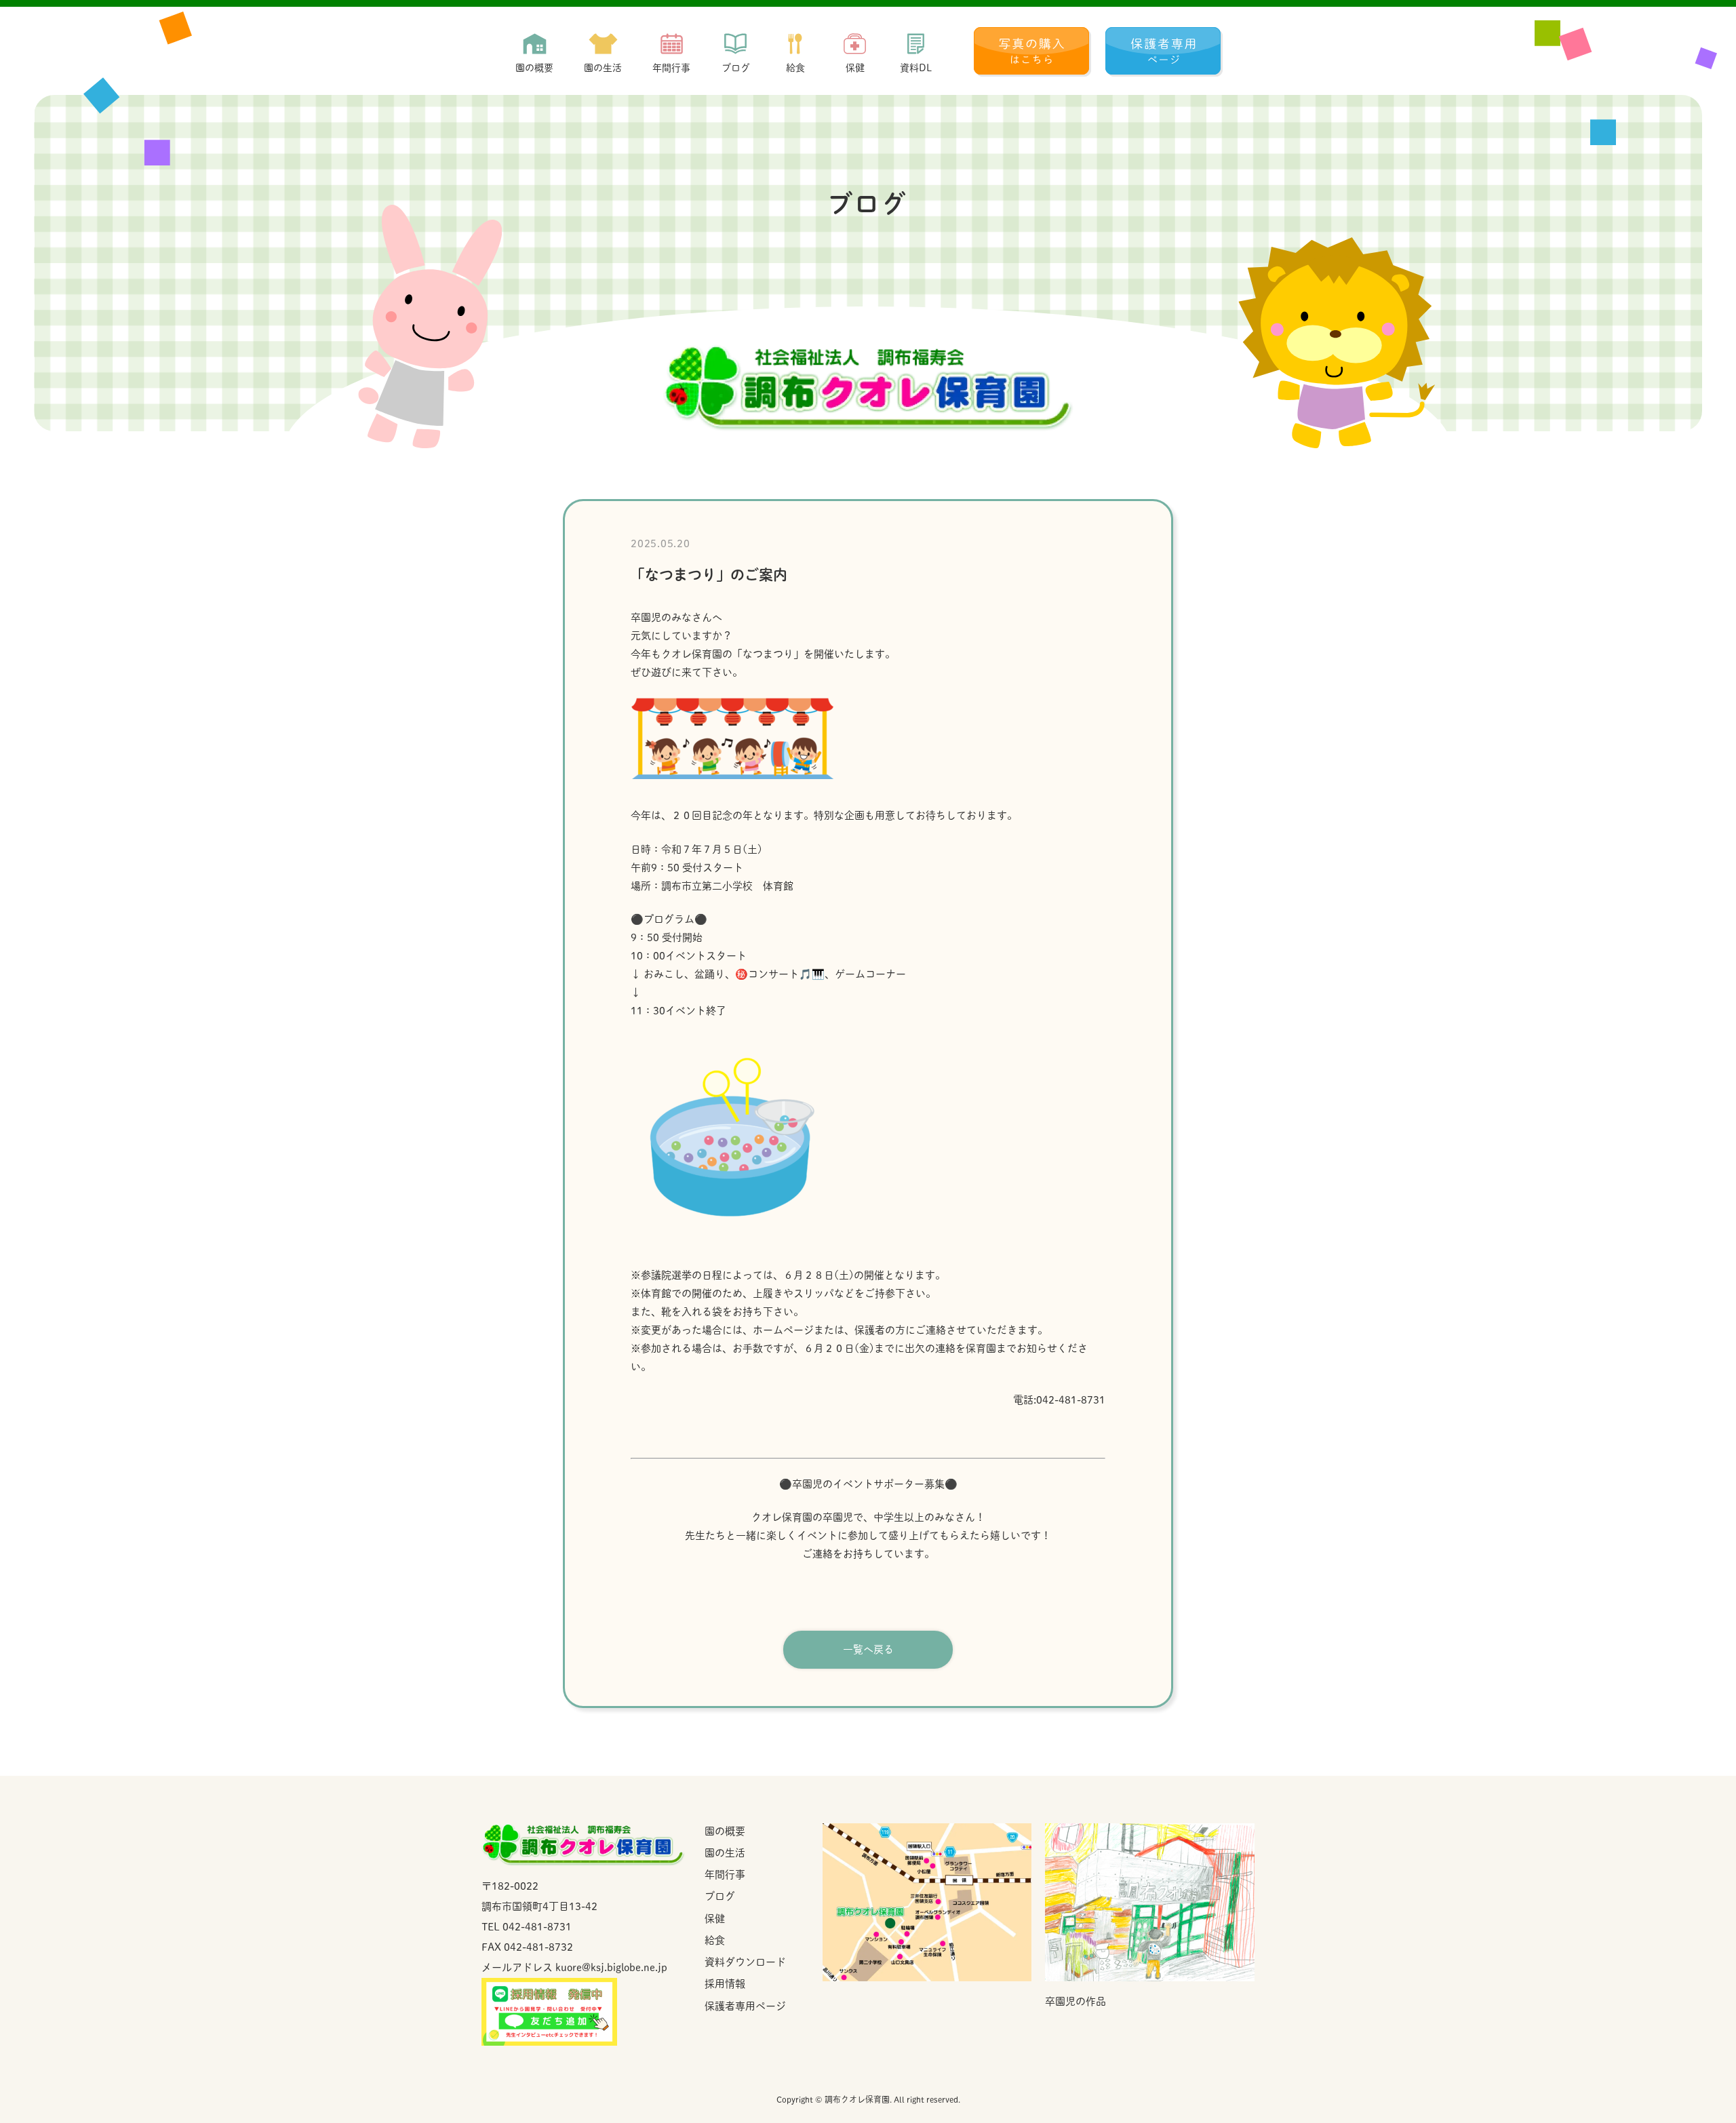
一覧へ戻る (868, 1649)
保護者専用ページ (745, 2006)
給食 (715, 1940)
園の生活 (725, 1853)
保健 (715, 1919)
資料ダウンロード (745, 1962)
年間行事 (725, 1874)
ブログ (720, 1896)
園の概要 (725, 1831)
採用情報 (725, 1984)
